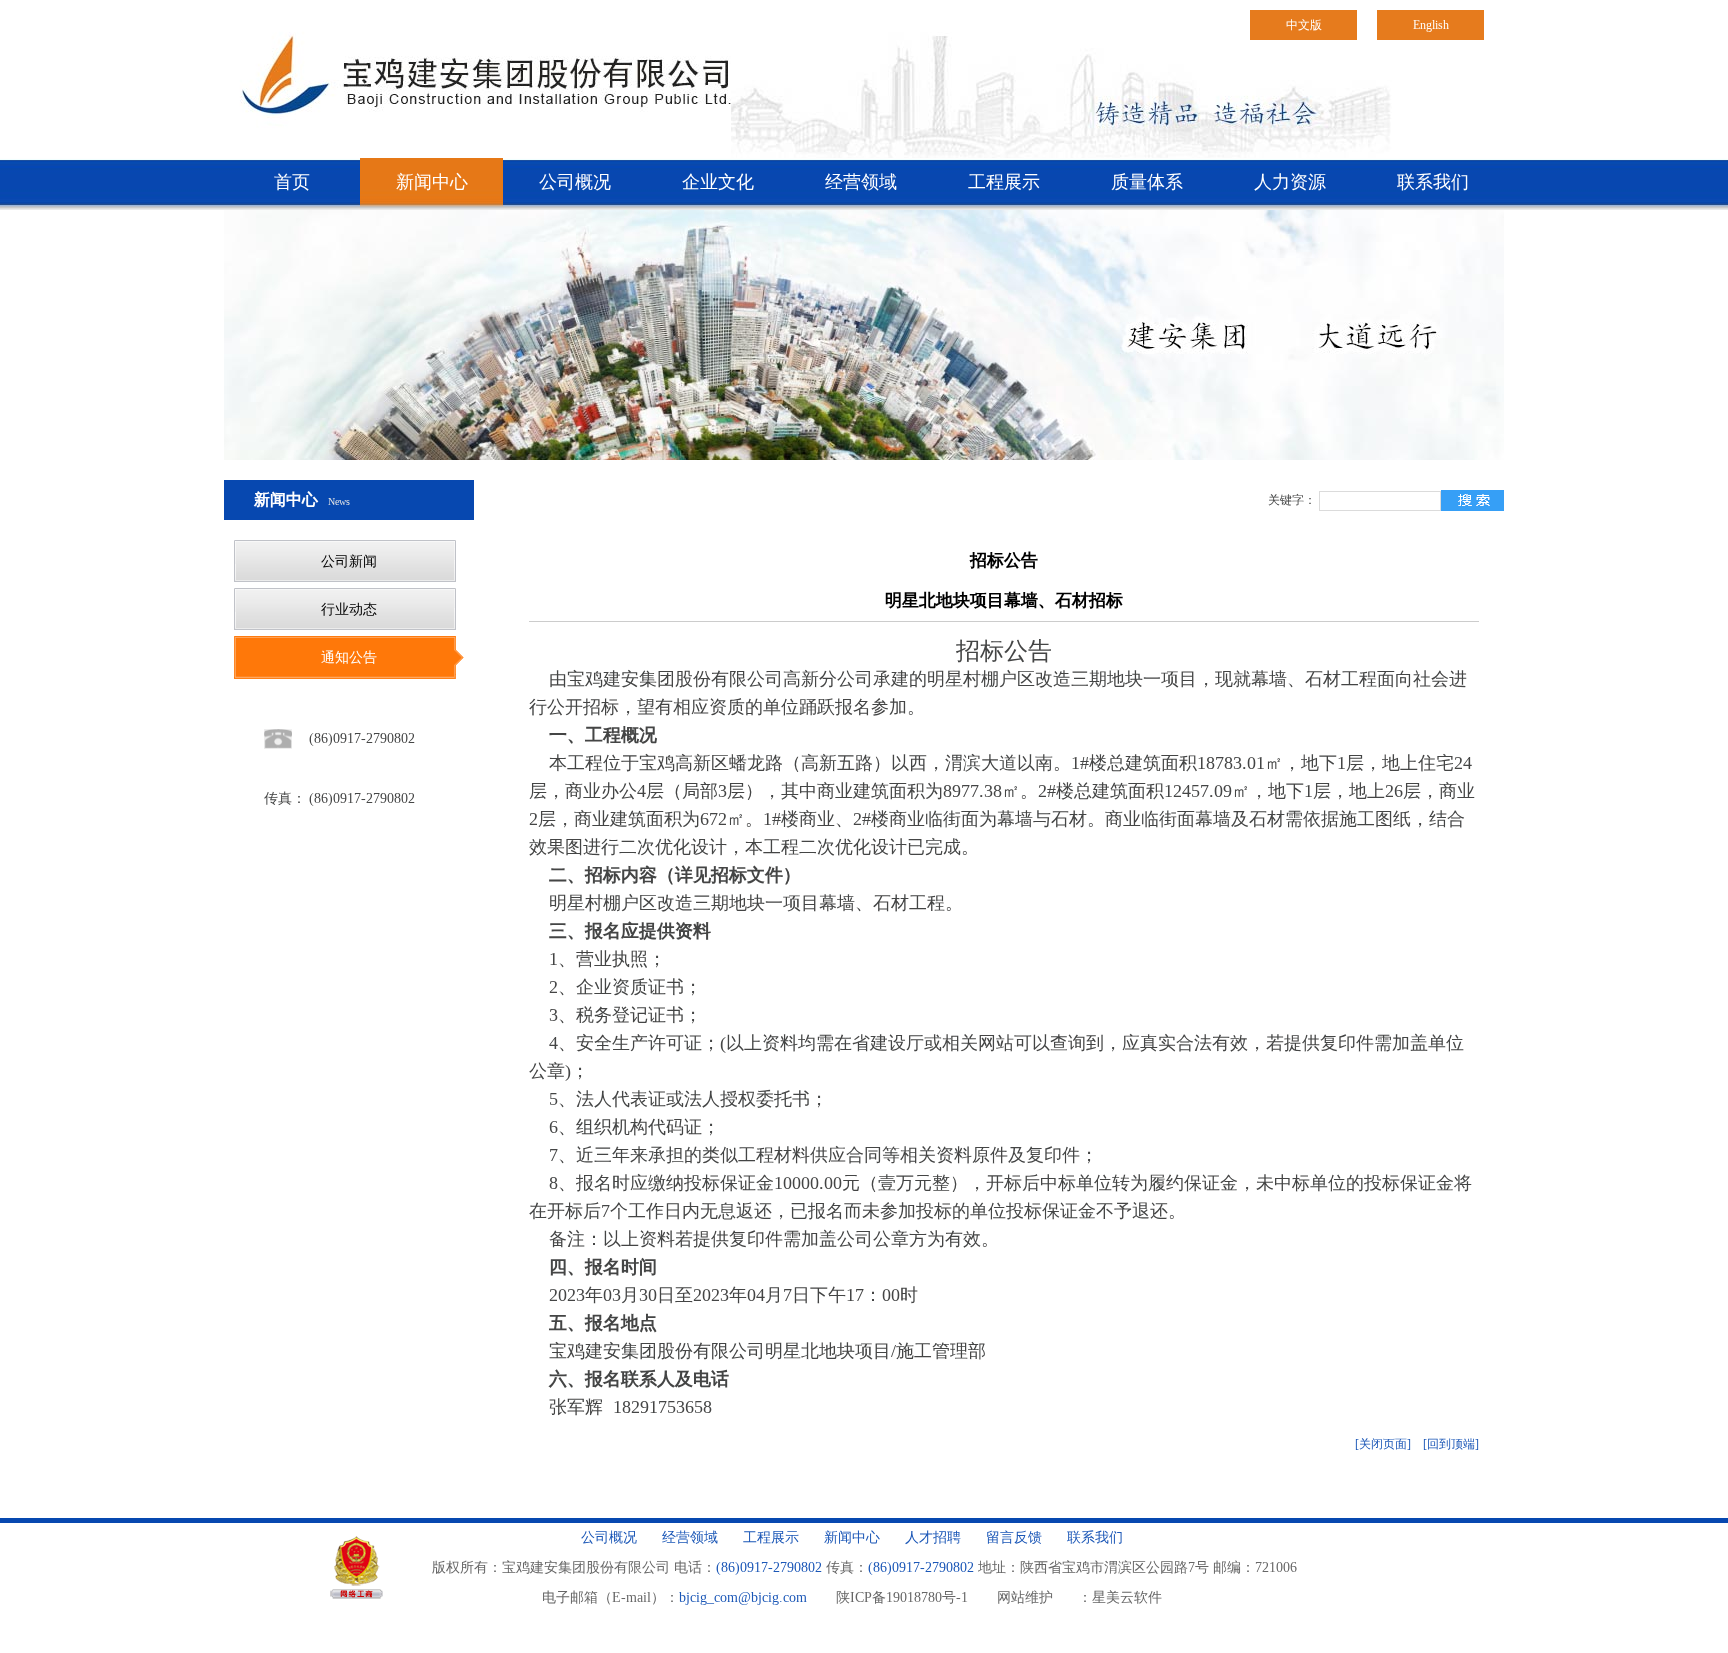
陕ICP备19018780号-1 (902, 1597)
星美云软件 (1127, 1597)
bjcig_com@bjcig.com (743, 1597)
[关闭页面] (1383, 1444)
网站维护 (1025, 1597)
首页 (292, 182)
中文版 (1304, 25)
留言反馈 (1014, 1537)
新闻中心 (432, 182)
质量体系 (1147, 182)
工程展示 (1004, 182)
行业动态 (349, 609)
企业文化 (718, 182)
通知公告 (349, 657)
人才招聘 (933, 1537)
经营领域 (861, 182)
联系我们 (1433, 182)
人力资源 (1290, 182)
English (1431, 25)
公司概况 (575, 182)
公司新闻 (349, 561)
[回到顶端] (1451, 1444)
